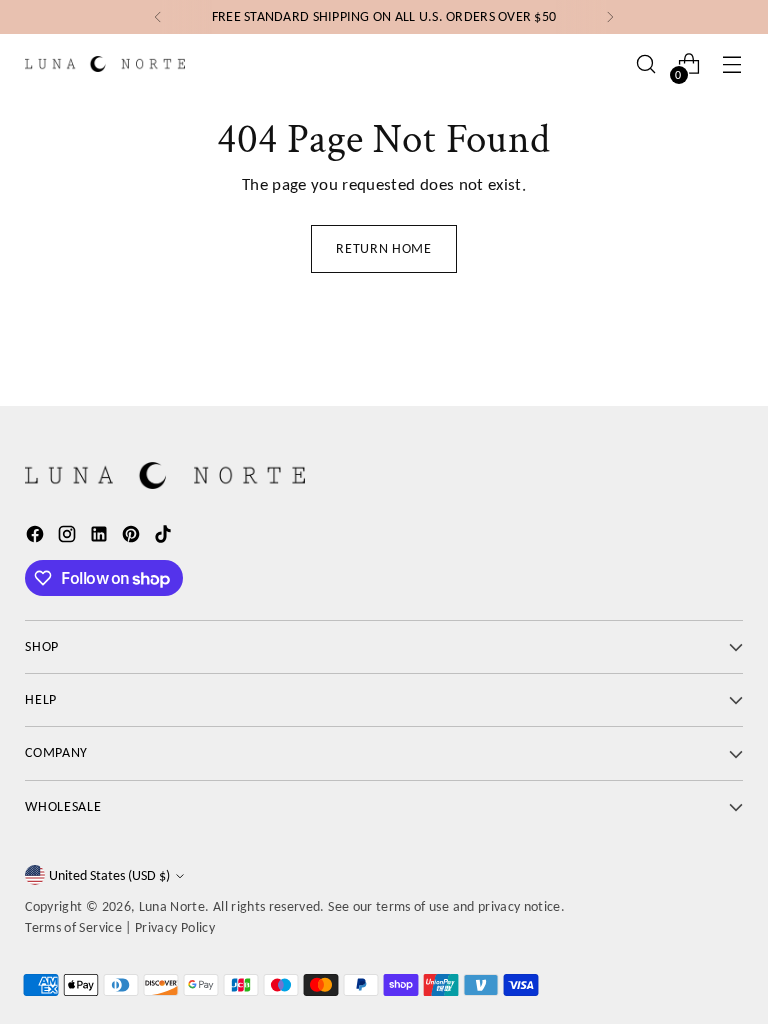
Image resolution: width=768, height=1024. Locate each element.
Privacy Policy (175, 927)
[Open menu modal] (732, 64)
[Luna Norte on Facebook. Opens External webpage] (37, 537)
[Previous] (158, 17)
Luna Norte (172, 906)
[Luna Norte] (105, 63)
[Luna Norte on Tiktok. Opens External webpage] (165, 537)
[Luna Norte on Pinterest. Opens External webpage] (133, 537)
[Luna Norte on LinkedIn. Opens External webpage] (101, 537)
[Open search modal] (646, 64)
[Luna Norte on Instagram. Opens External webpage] (69, 537)
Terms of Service (73, 927)
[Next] (610, 17)
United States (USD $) (109, 875)
